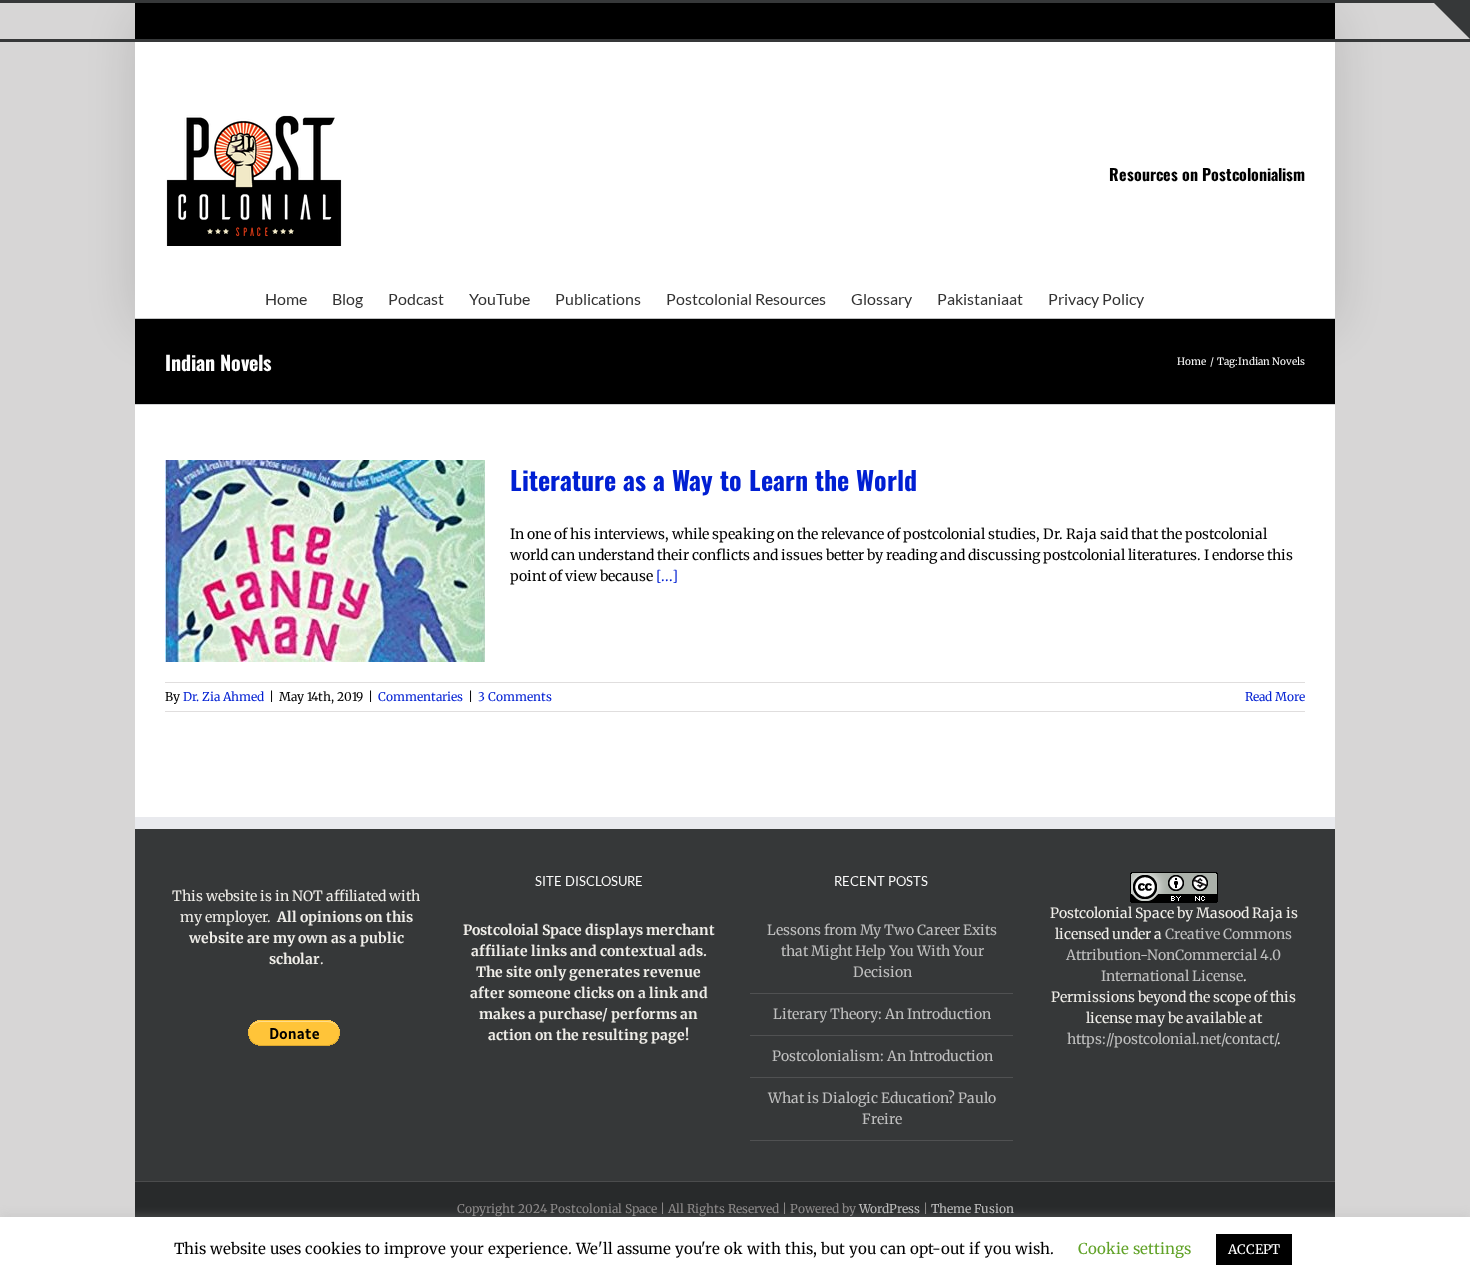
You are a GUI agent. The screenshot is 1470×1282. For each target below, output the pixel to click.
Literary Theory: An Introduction (882, 1014)
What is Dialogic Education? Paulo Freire (882, 1108)
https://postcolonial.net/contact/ (1172, 1039)
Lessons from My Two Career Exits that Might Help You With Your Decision (882, 951)
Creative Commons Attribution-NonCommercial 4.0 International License (1179, 955)
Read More (1275, 696)
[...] (667, 576)
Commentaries (420, 696)
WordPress (889, 1208)
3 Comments (515, 696)
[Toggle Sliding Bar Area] (1452, 21)
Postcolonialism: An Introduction (882, 1056)
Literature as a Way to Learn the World (713, 479)
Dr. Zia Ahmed (223, 696)
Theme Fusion (972, 1208)
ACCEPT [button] (1254, 1249)
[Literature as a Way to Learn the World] (325, 561)
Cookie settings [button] (1134, 1248)
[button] (1175, 297)
